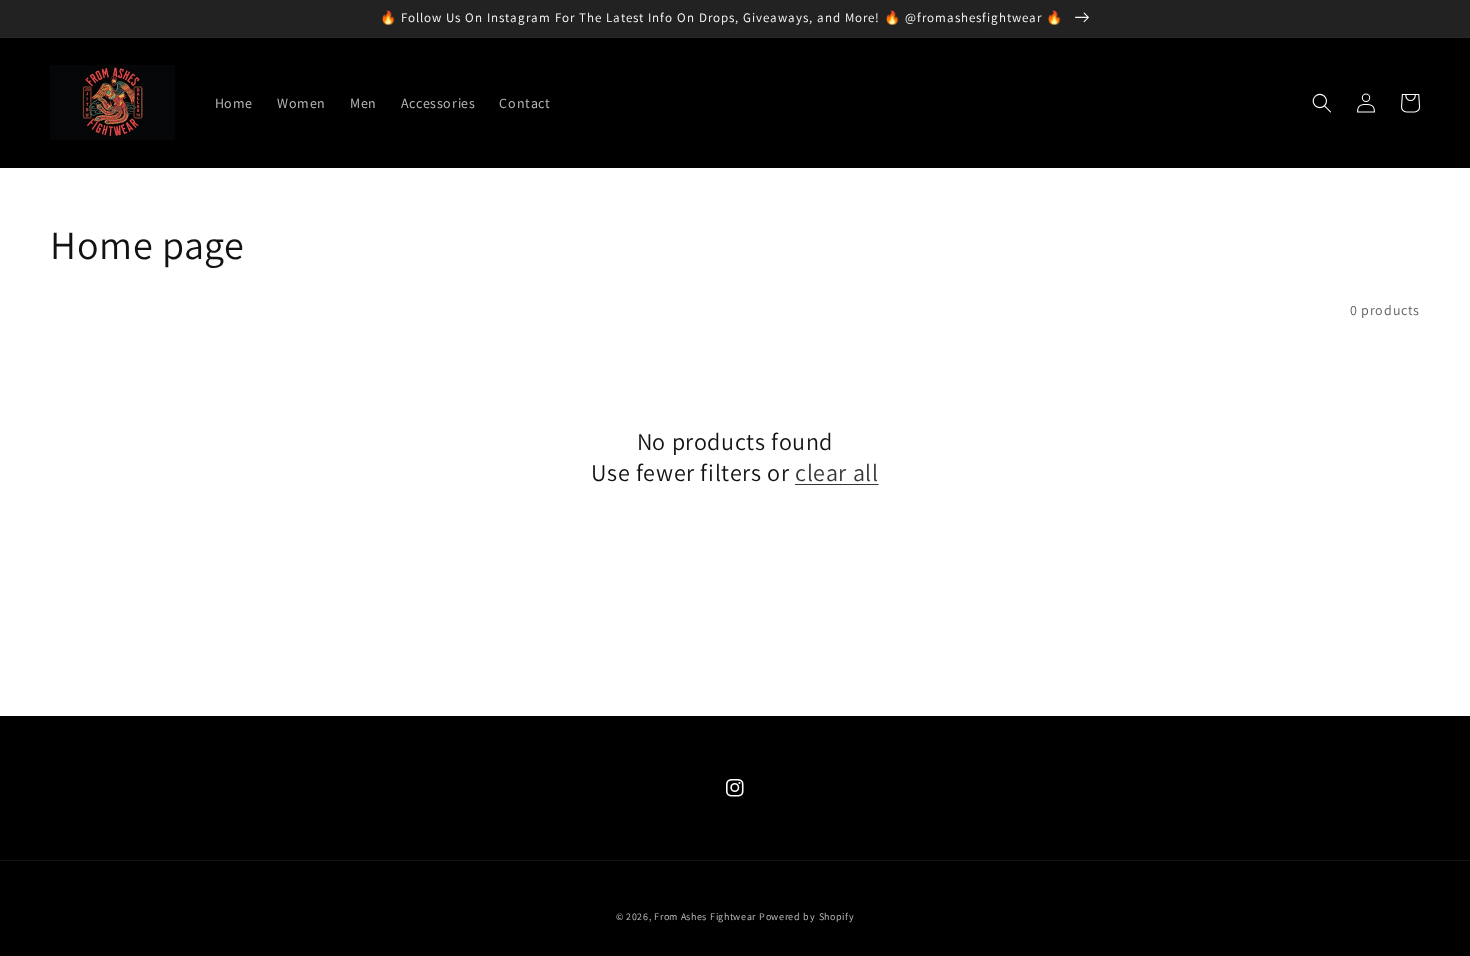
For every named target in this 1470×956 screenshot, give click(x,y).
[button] (1322, 103)
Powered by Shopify (807, 916)
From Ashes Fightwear (705, 916)
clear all (836, 472)
